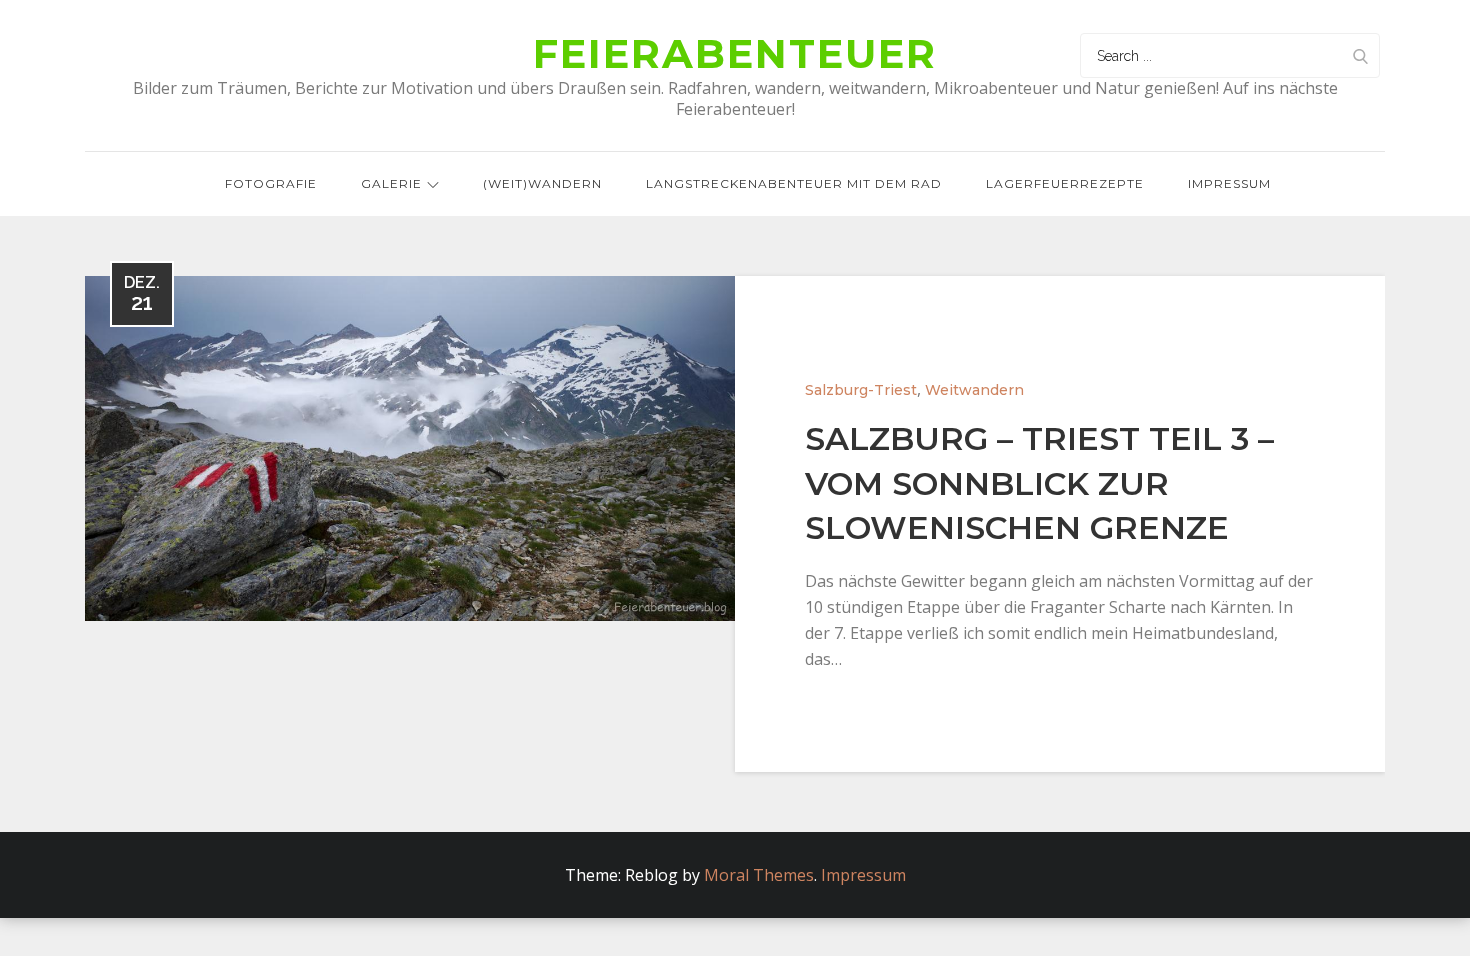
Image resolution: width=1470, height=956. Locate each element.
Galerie (391, 183)
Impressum (1229, 183)
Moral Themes (759, 875)
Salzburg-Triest (861, 390)
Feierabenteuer (735, 53)
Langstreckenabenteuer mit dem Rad (794, 183)
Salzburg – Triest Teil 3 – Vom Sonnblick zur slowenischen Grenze (1039, 483)
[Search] (1360, 55)
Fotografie (271, 183)
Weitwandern (974, 390)
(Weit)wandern (542, 183)
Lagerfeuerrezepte (1065, 183)
